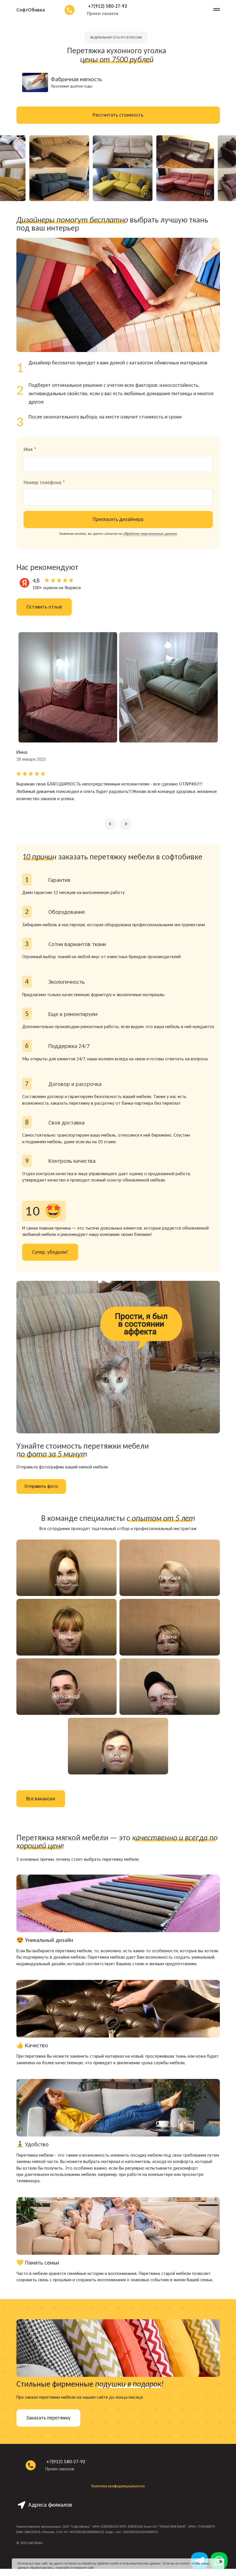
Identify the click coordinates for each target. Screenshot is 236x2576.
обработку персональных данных (150, 533)
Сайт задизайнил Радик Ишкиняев (43, 2549)
